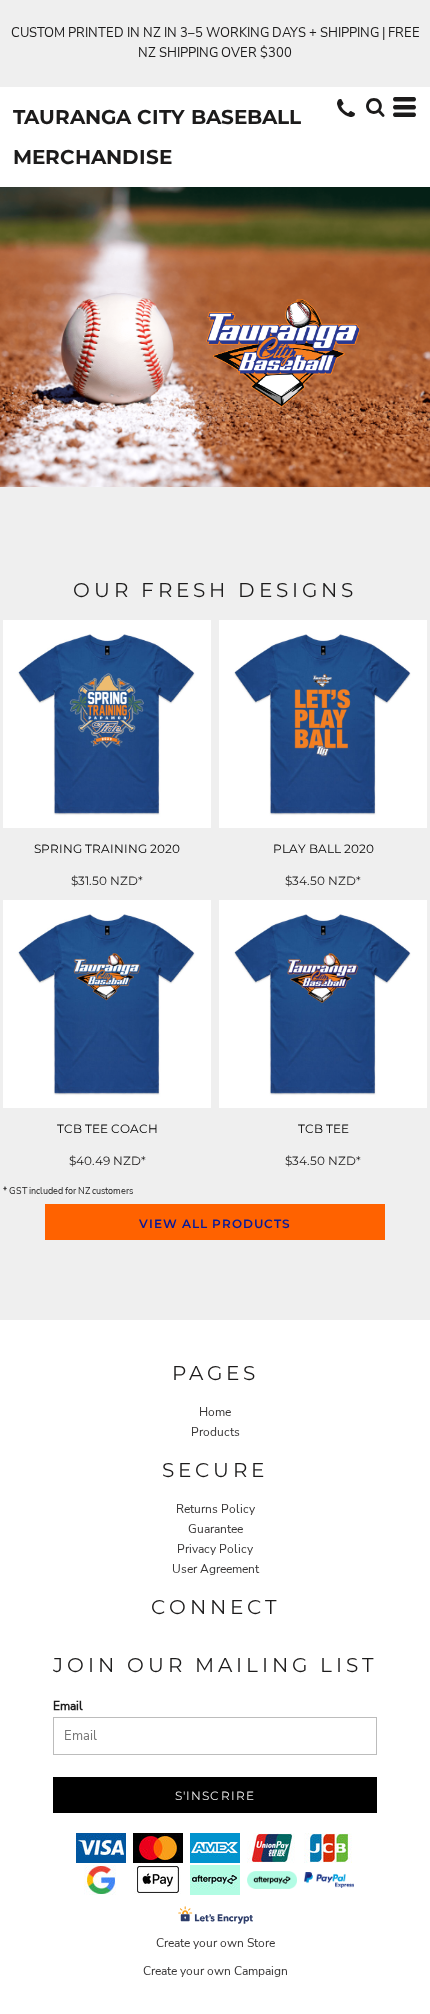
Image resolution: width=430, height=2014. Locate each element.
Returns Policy (215, 1509)
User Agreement (215, 1569)
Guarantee (215, 1529)
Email (68, 1706)
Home (215, 1412)
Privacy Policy (215, 1549)
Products (215, 1432)
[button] (375, 107)
